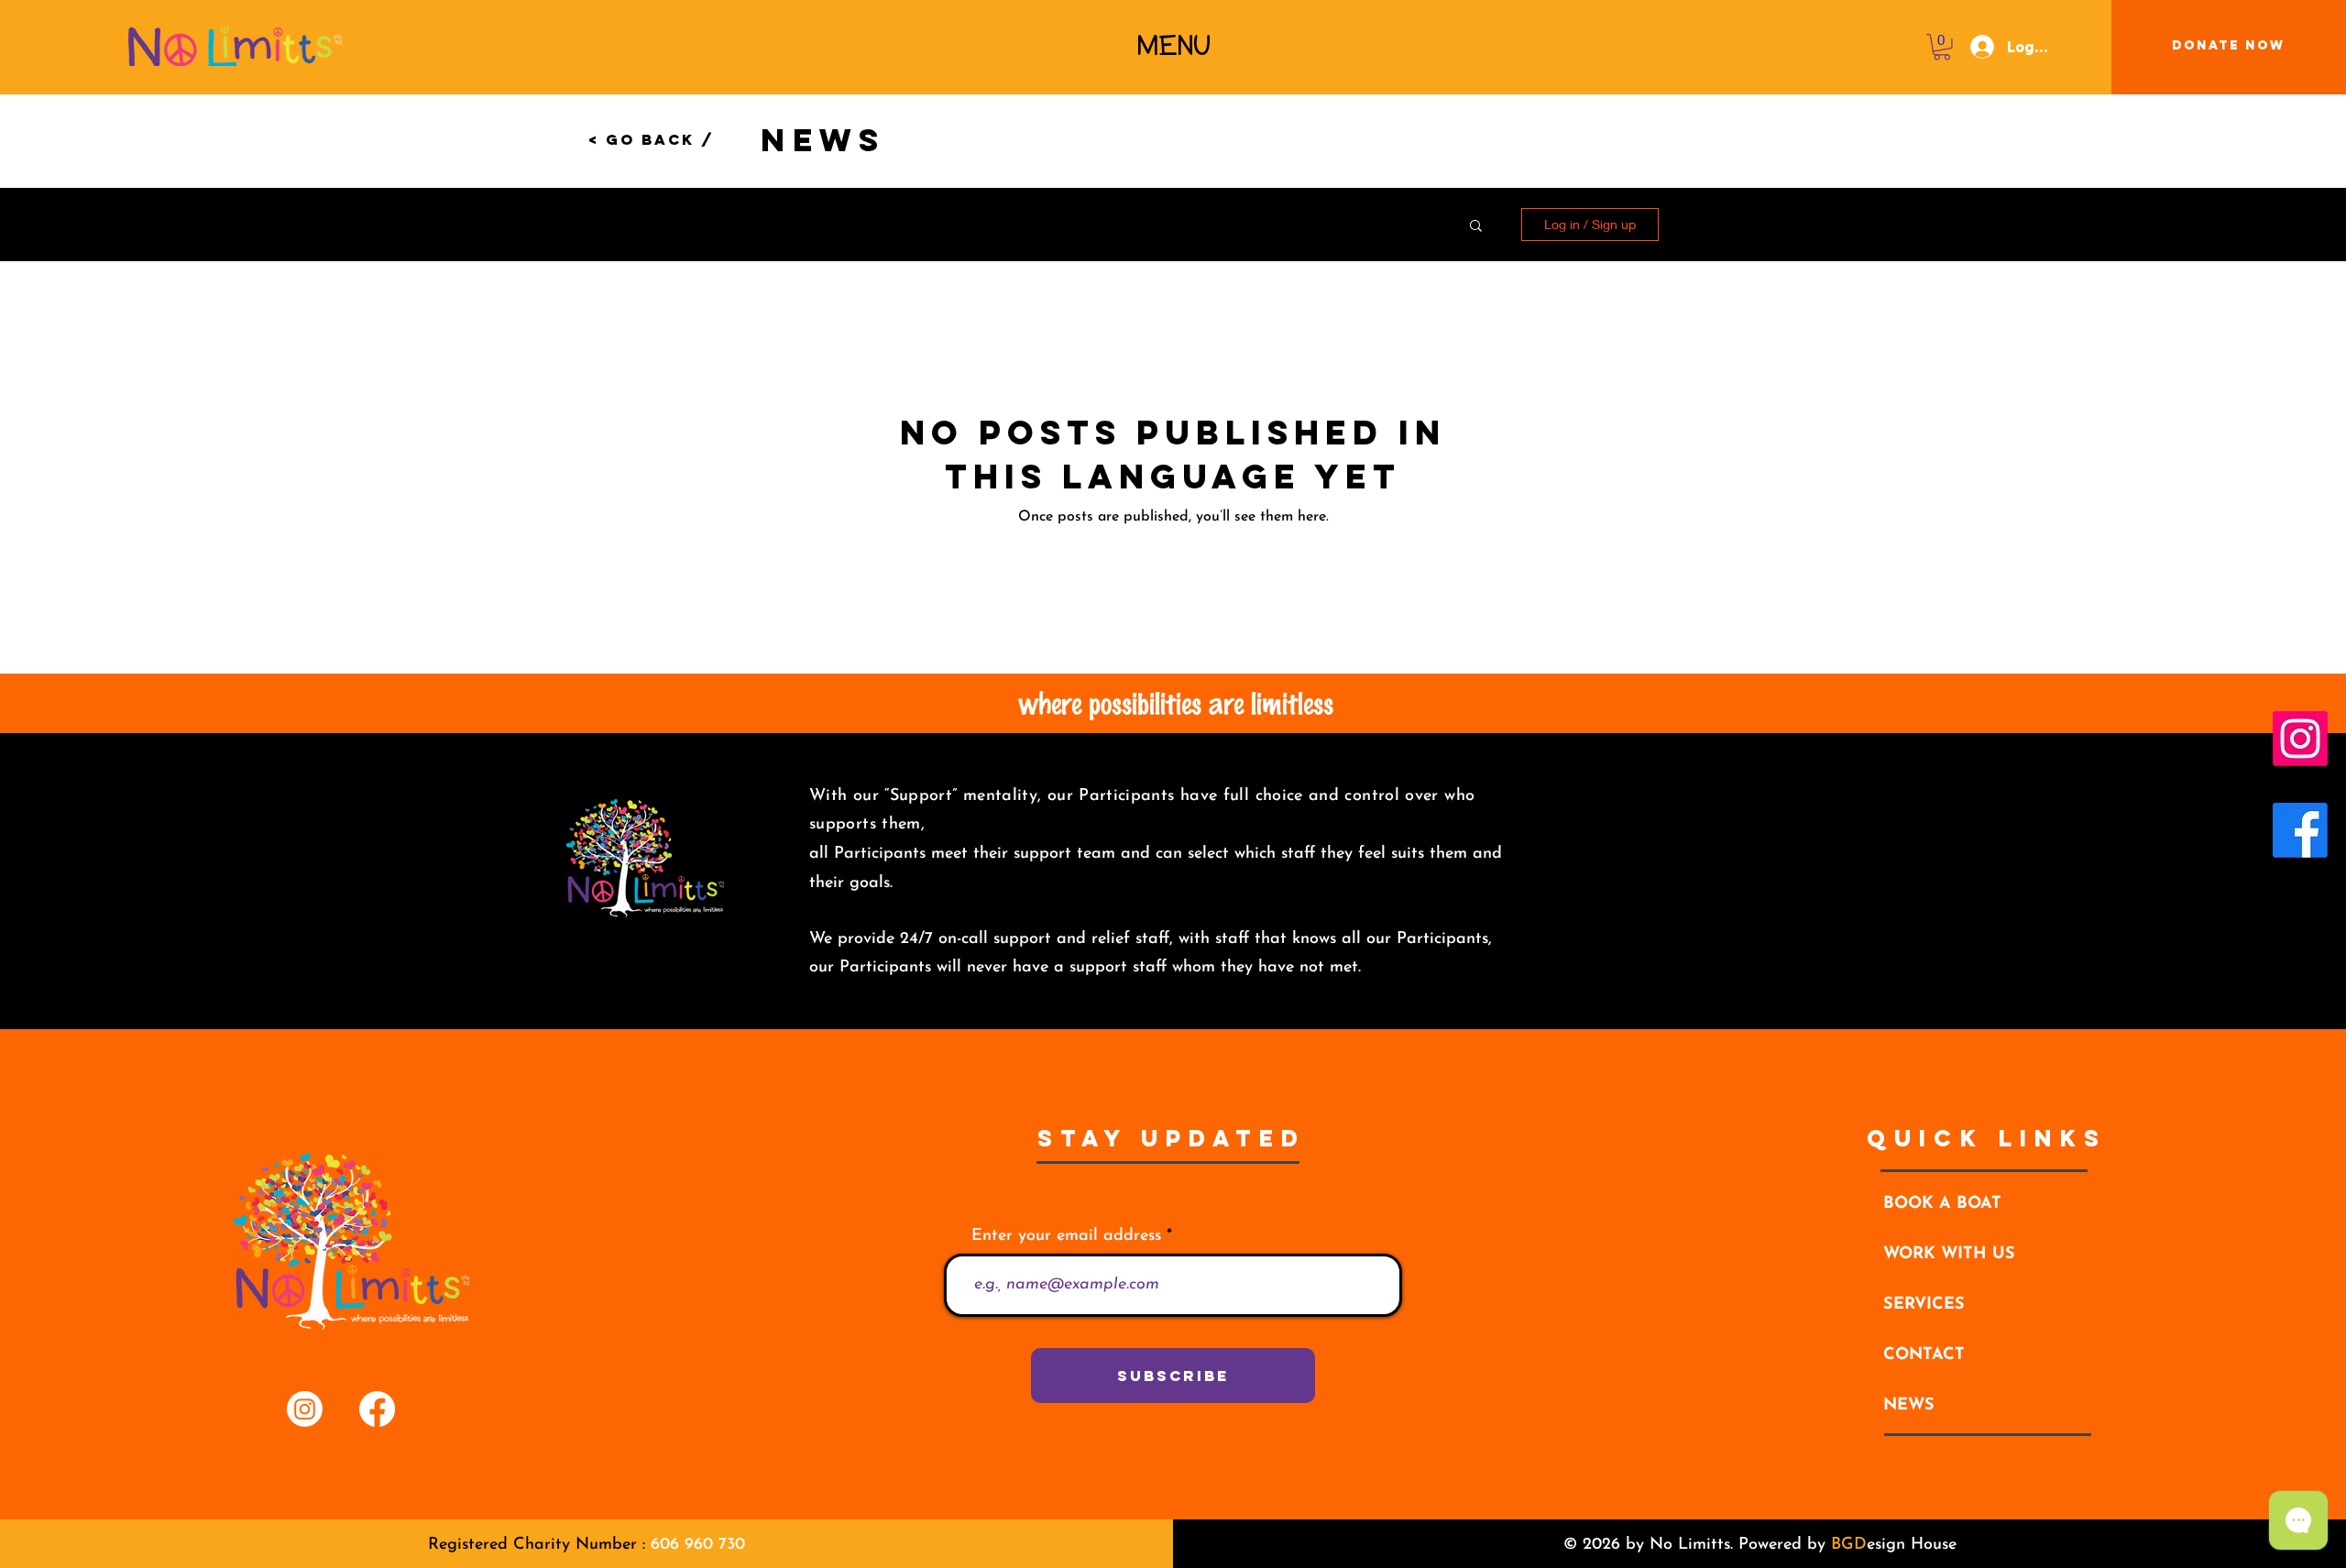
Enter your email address (1066, 1236)
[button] (1174, 46)
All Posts (715, 224)
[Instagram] (2300, 739)
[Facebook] (2300, 830)
